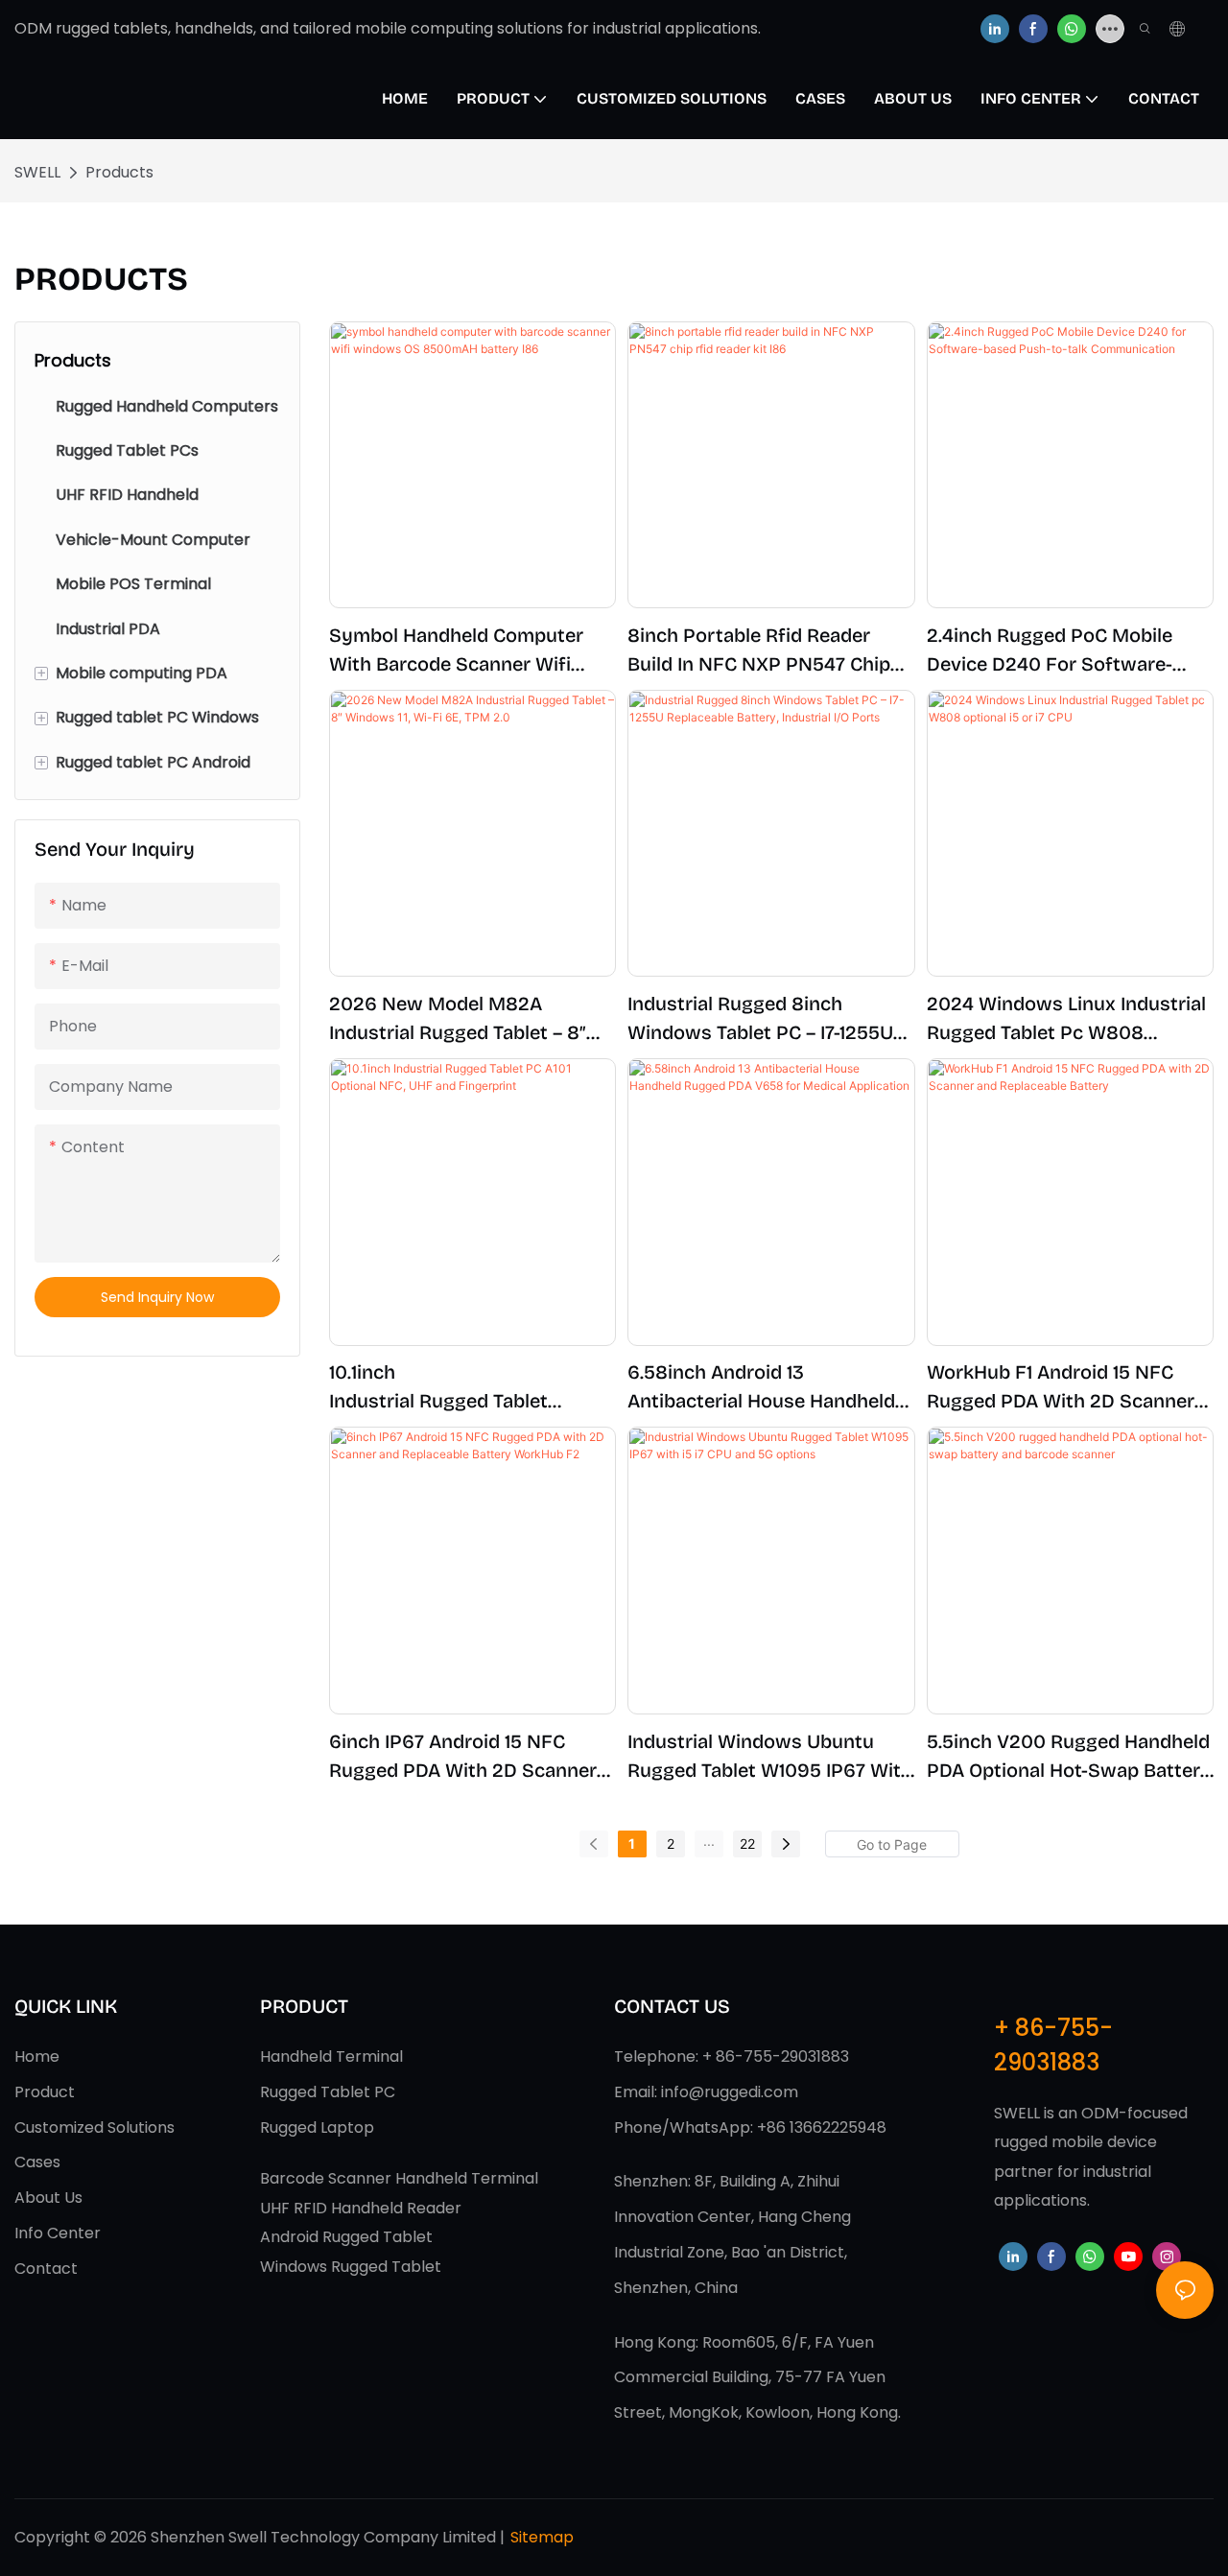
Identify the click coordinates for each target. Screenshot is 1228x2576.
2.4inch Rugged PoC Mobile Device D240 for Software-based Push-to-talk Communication (1050, 651)
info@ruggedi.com (730, 2092)
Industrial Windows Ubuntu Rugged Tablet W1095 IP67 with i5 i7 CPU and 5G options (770, 1757)
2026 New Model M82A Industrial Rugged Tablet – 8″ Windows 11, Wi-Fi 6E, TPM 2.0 (461, 1019)
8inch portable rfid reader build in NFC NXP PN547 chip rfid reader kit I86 (759, 651)
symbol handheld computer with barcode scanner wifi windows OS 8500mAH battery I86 (472, 651)
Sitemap (542, 2537)
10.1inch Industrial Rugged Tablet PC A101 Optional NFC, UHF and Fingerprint (467, 1388)
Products (119, 172)
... (709, 1841)
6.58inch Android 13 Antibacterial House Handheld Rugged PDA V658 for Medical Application (765, 1388)
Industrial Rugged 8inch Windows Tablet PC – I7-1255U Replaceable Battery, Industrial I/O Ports (765, 1019)
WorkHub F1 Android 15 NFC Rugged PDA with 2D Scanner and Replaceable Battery (1061, 1388)
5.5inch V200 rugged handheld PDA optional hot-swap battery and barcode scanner (1069, 1757)
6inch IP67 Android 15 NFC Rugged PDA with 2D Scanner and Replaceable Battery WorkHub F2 (463, 1757)
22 (747, 1843)
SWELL (37, 172)
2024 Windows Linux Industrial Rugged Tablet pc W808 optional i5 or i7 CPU (1066, 1019)
